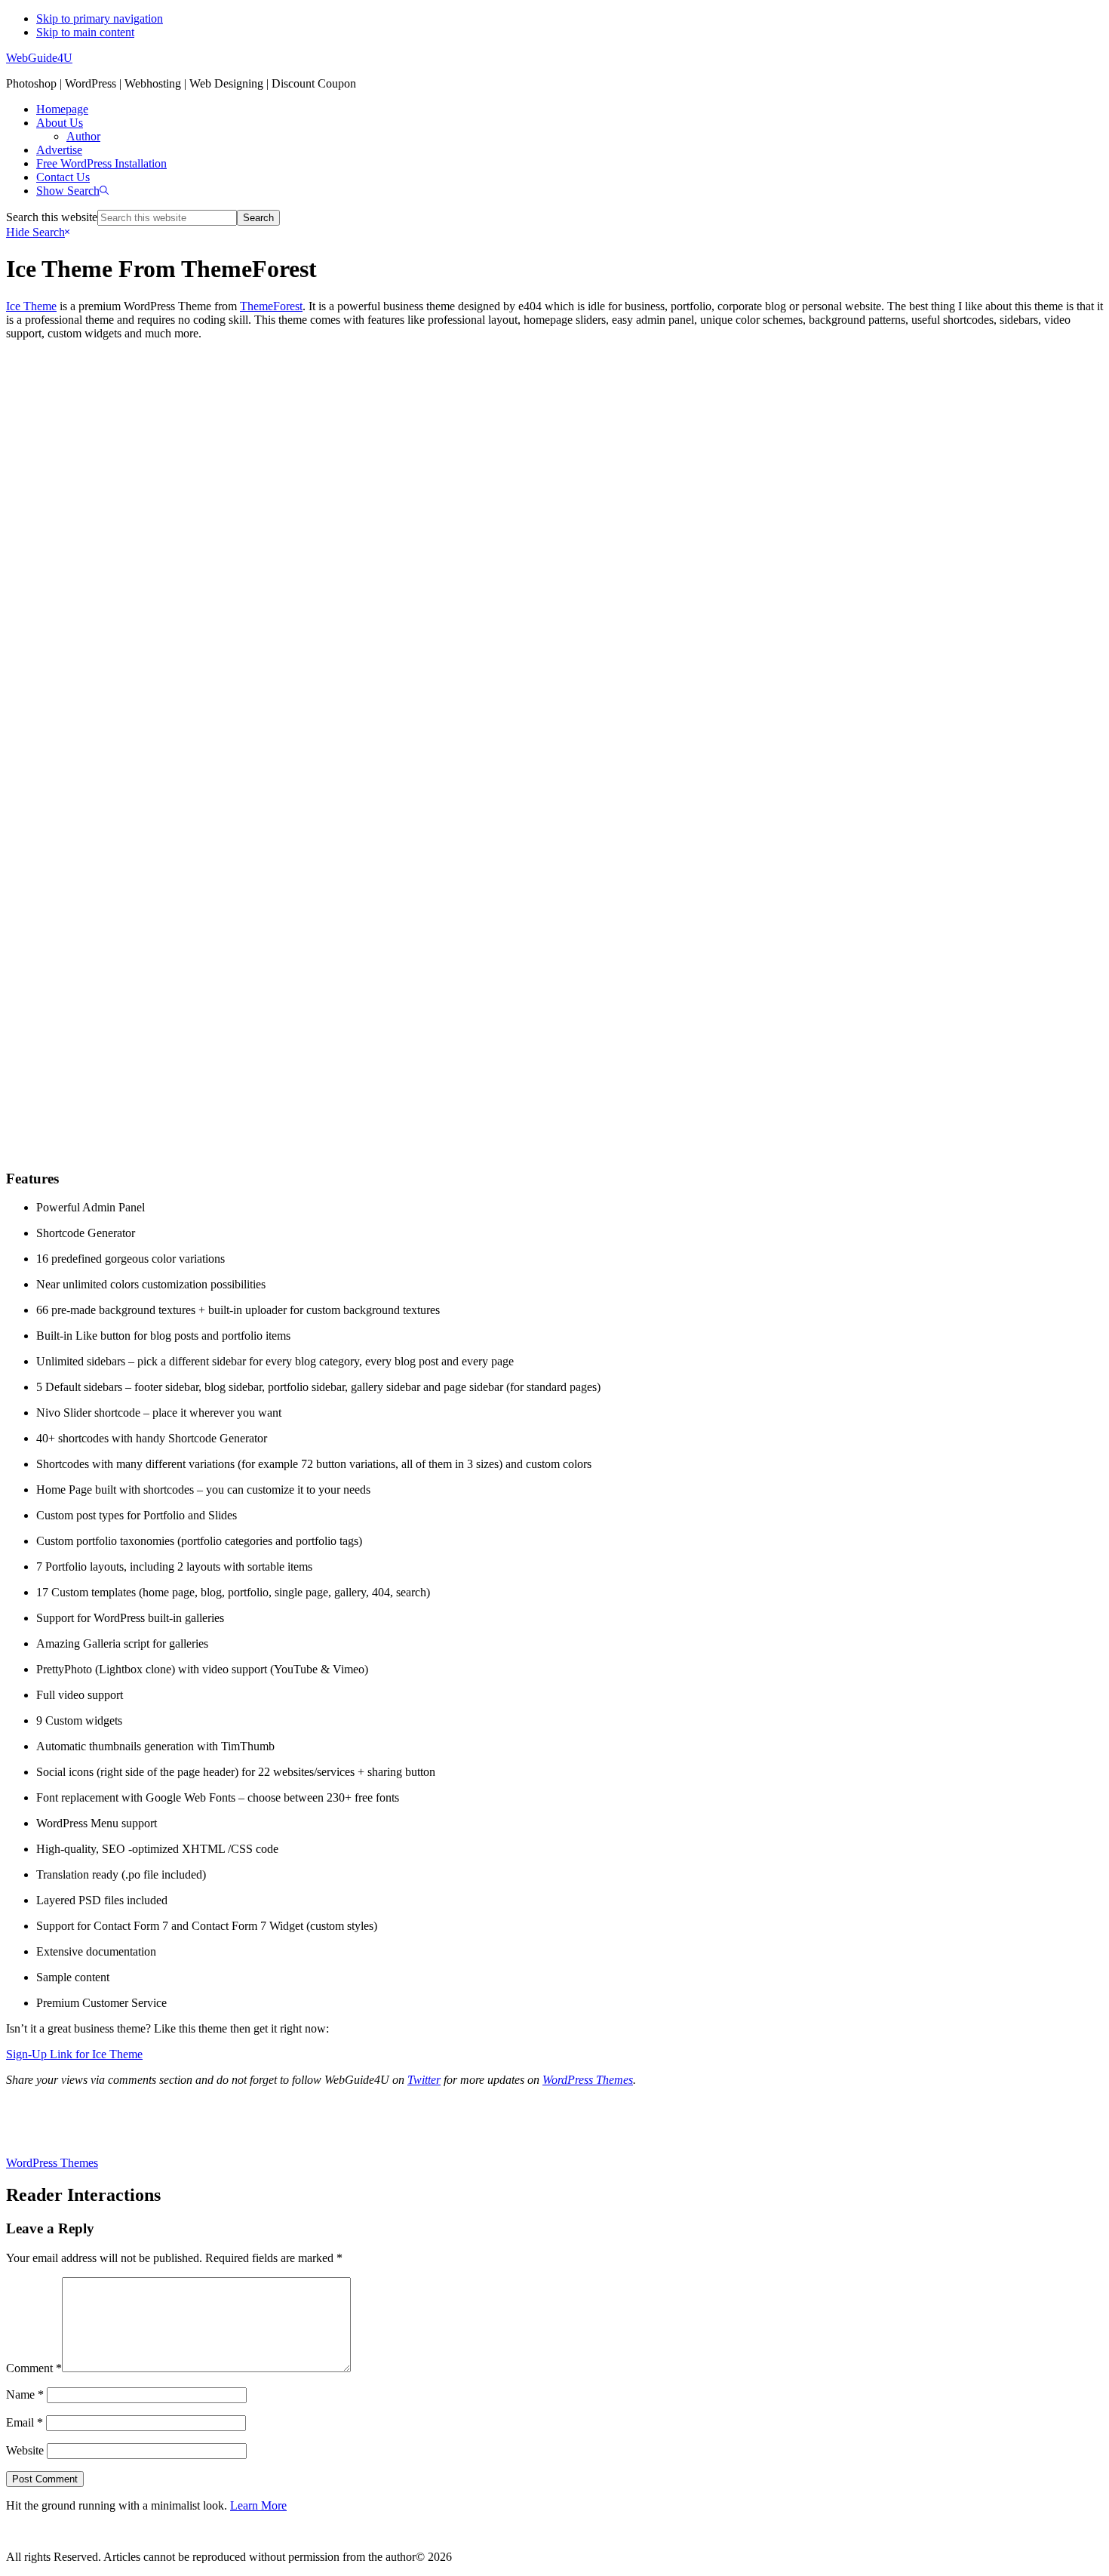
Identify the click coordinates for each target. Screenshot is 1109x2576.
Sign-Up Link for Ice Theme (74, 2054)
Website (25, 2450)
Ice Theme (31, 306)
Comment (34, 2368)
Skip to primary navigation (100, 18)
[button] (72, 191)
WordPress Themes (588, 2080)
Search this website (52, 217)
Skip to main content (85, 32)
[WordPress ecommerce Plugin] (554, 2122)
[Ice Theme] (554, 720)
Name (25, 2394)
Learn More (258, 2505)
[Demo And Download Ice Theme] (554, 1128)
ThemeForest (271, 306)
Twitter (424, 2080)
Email (25, 2422)
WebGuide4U (39, 58)
